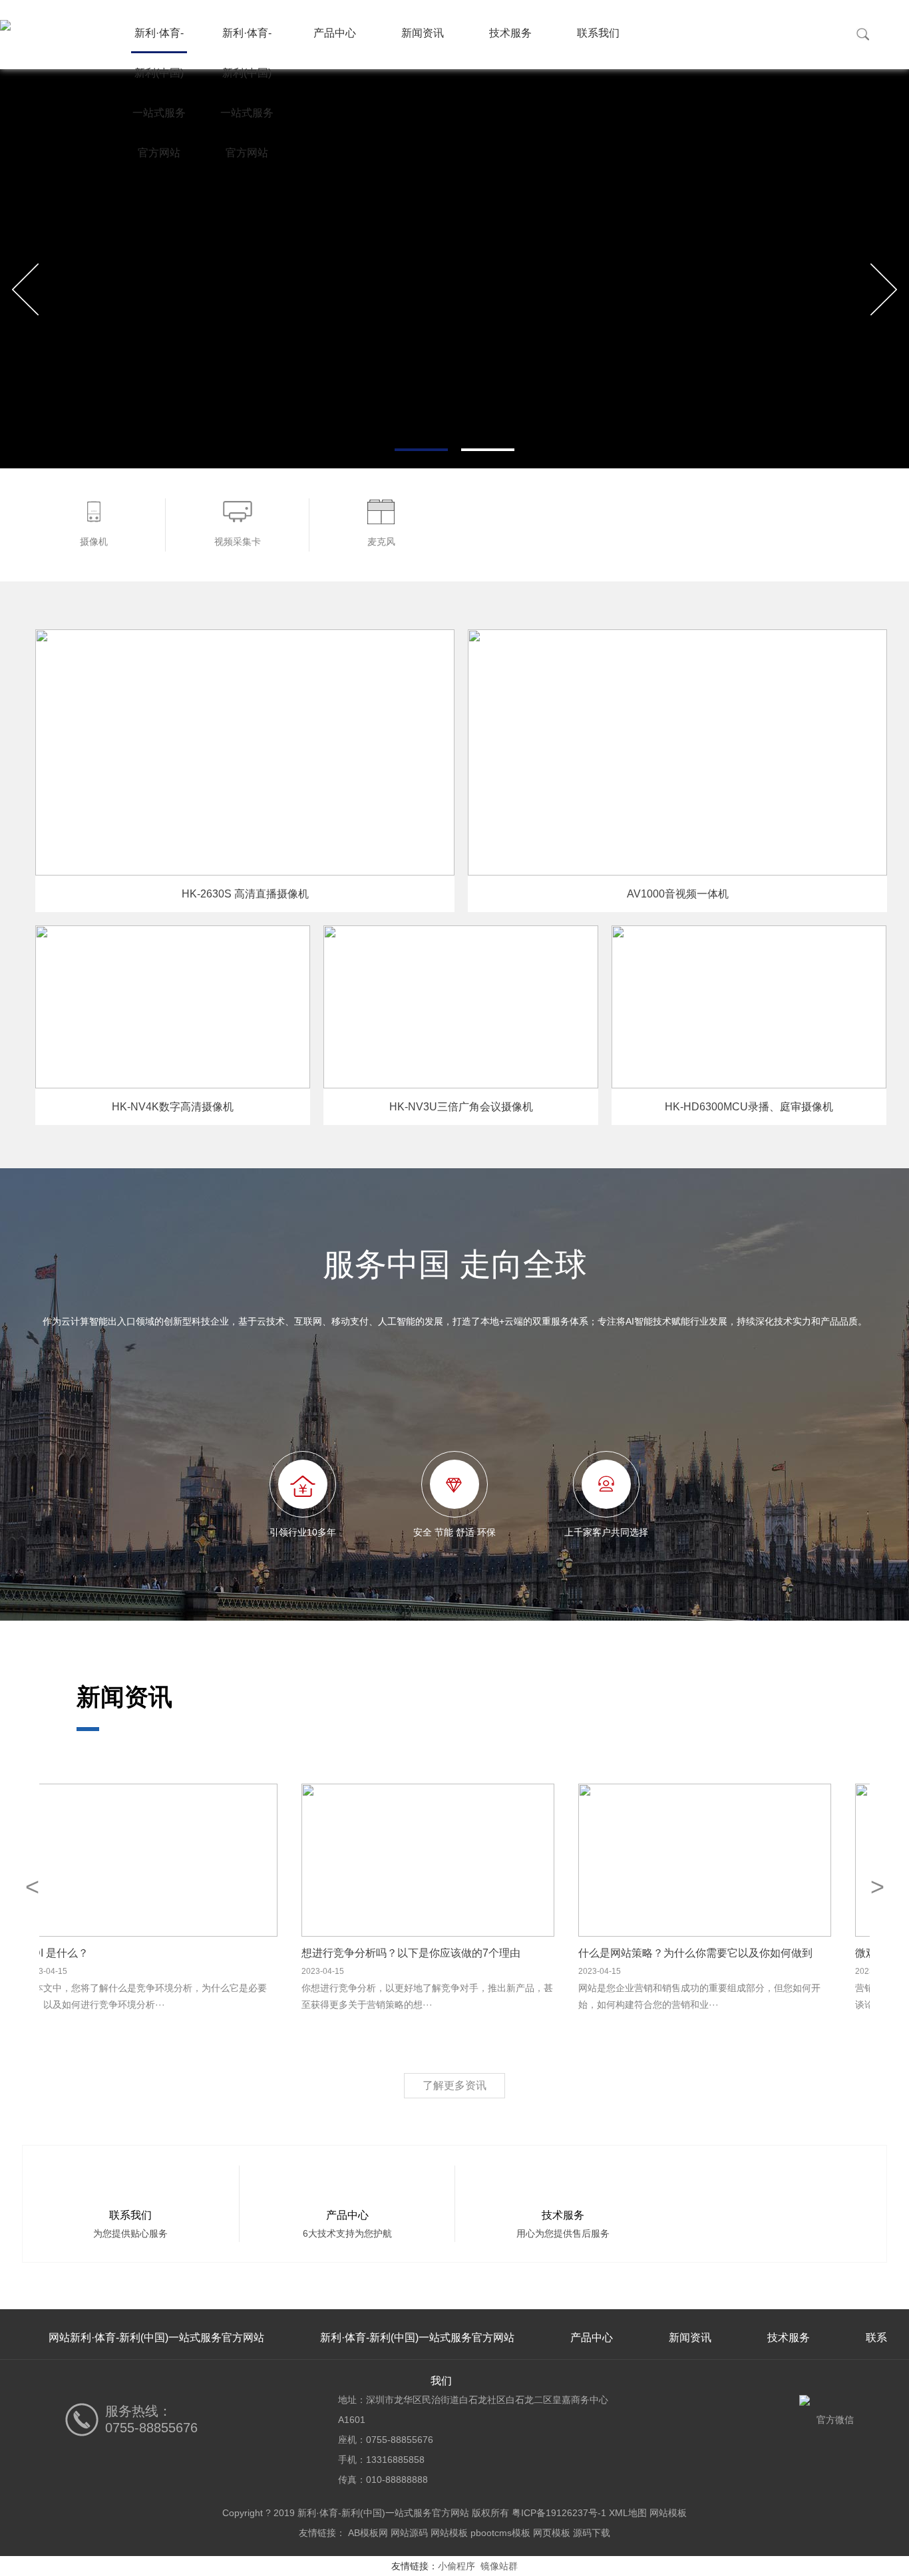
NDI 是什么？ (83, 1953)
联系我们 (598, 33)
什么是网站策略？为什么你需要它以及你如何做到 (722, 1953)
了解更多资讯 (454, 2085)
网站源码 (409, 2533)
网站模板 (668, 2513)
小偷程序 (456, 2566)
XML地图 (628, 2513)
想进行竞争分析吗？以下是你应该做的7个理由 (438, 1953)
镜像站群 (499, 2566)
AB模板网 (368, 2533)
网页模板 (552, 2533)
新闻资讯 (423, 33)
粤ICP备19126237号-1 (559, 2513)
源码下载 (592, 2533)
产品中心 (335, 33)
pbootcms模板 (500, 2533)
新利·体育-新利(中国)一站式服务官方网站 (159, 40)
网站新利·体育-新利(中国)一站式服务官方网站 (156, 2337)
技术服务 (510, 33)
